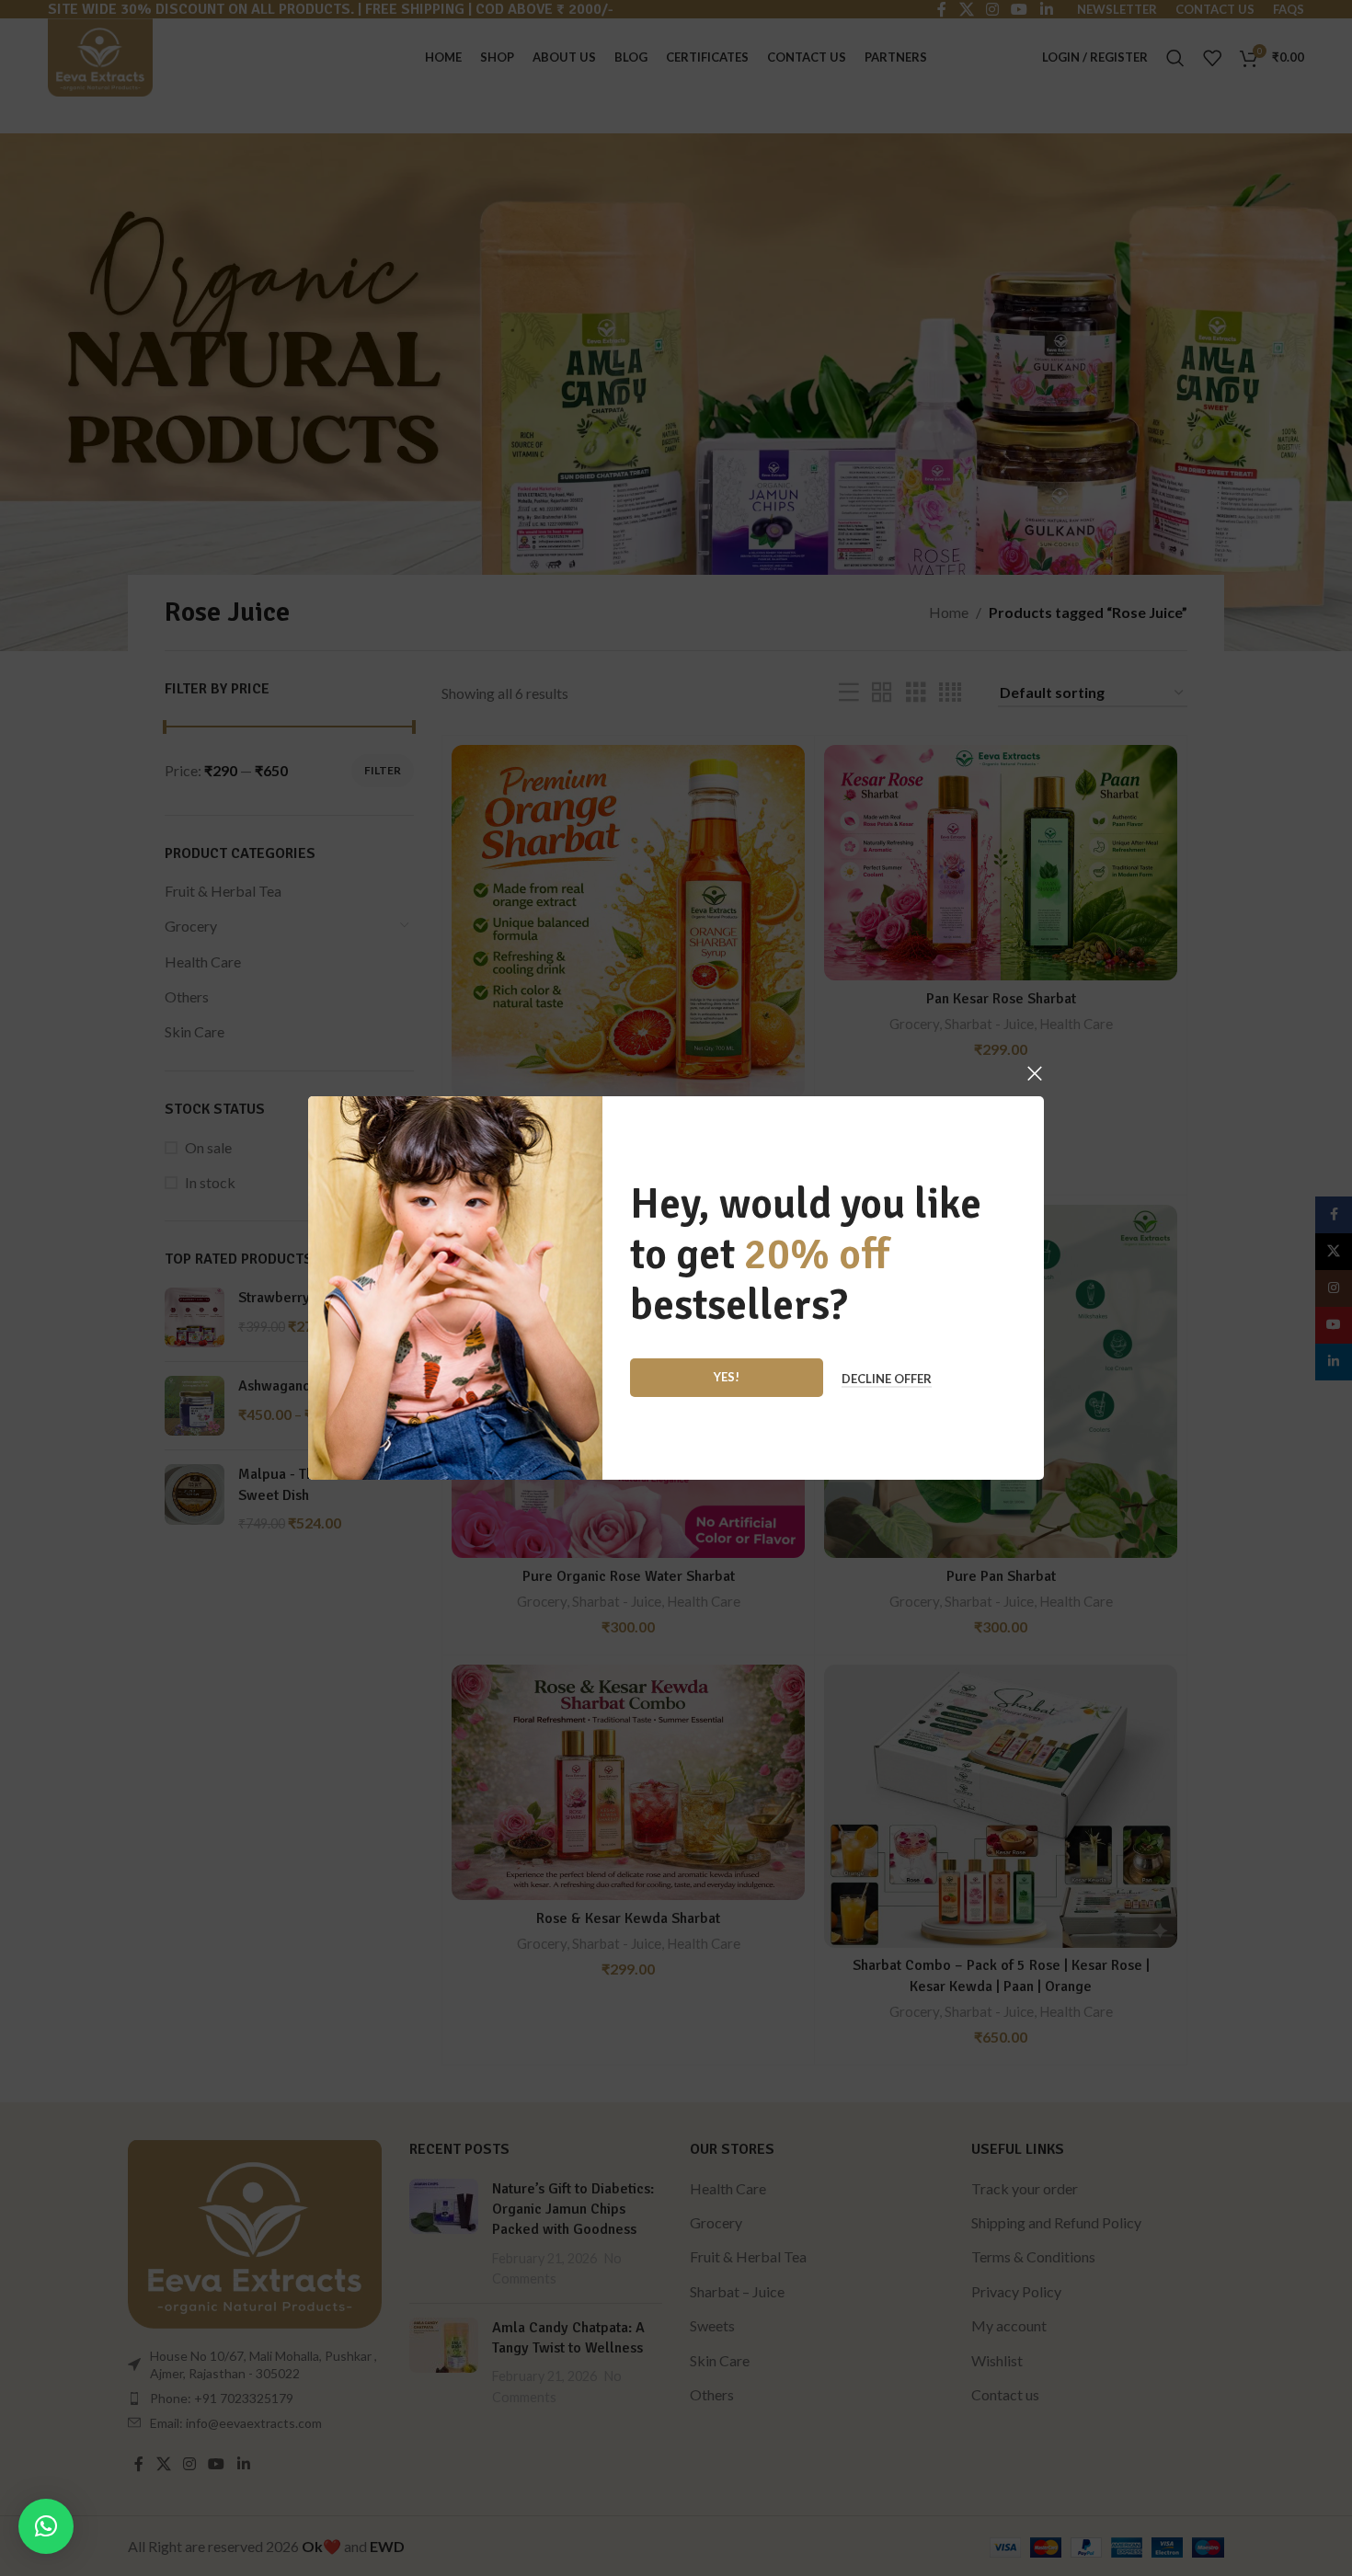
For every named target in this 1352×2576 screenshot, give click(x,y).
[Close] (1035, 1073)
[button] (46, 2526)
